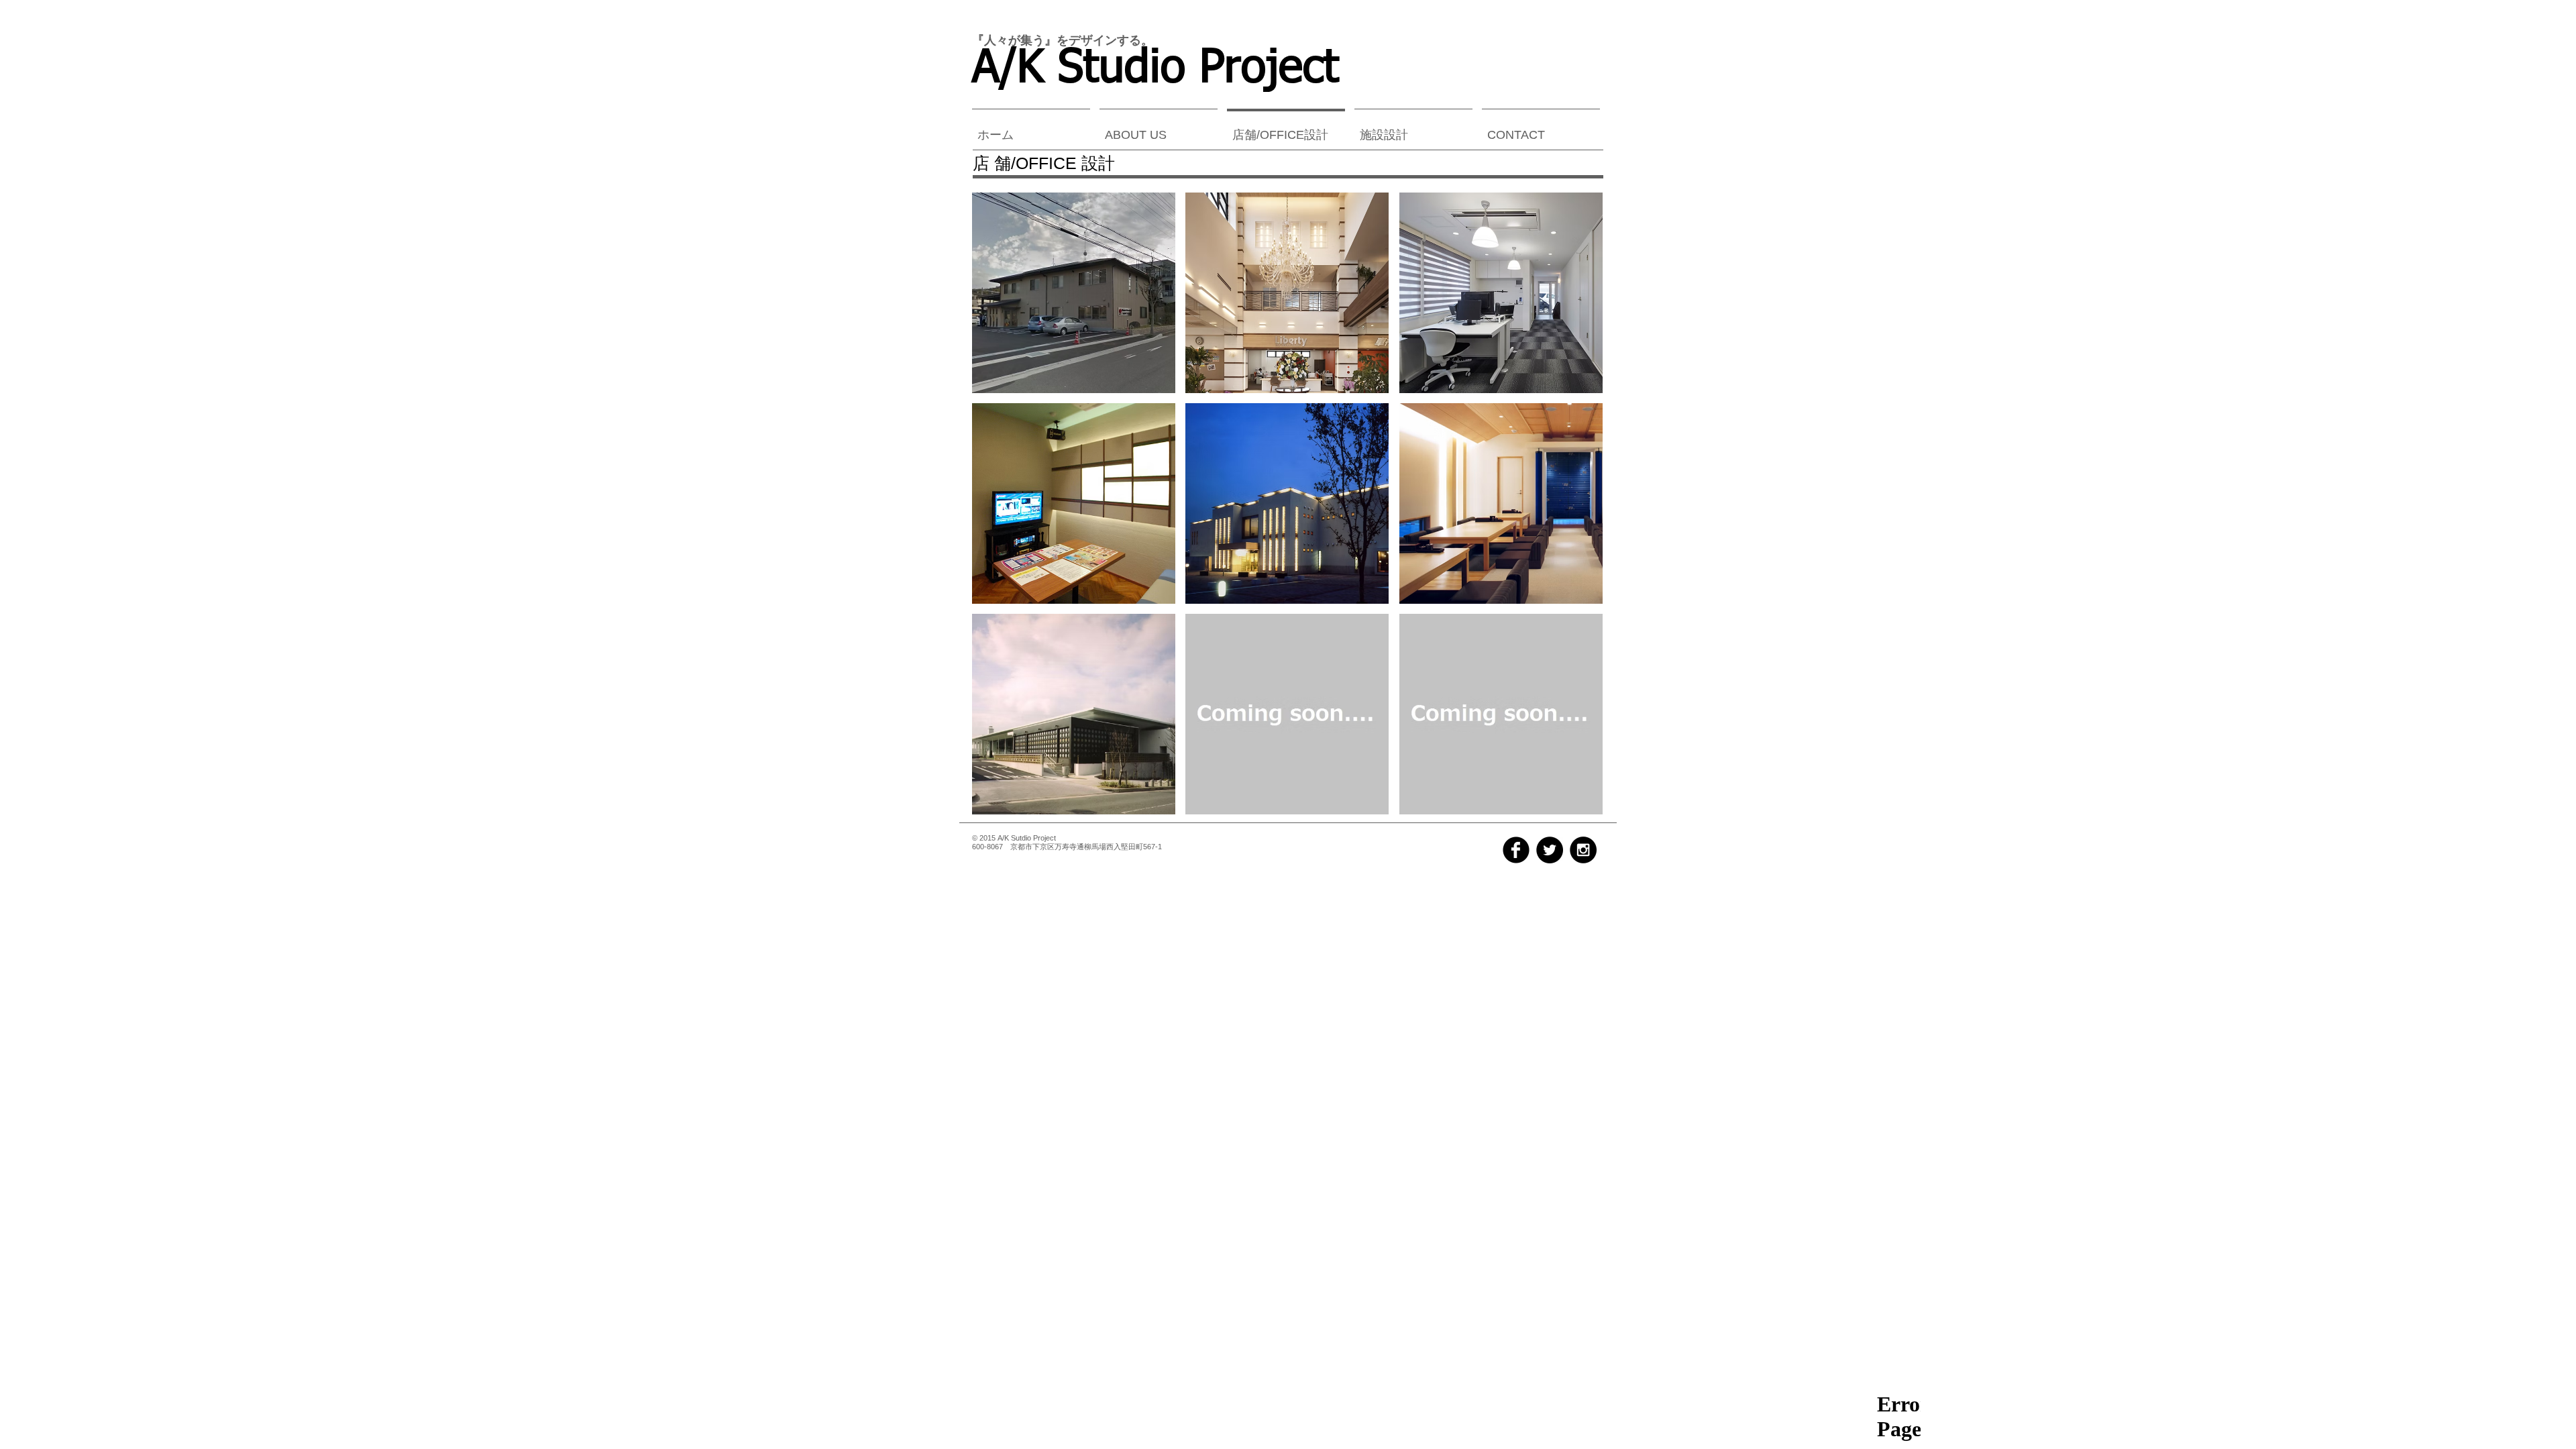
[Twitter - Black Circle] (1550, 850)
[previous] (1001, 516)
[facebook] (1516, 850)
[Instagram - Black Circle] (1583, 850)
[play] (1575, 804)
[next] (1574, 516)
